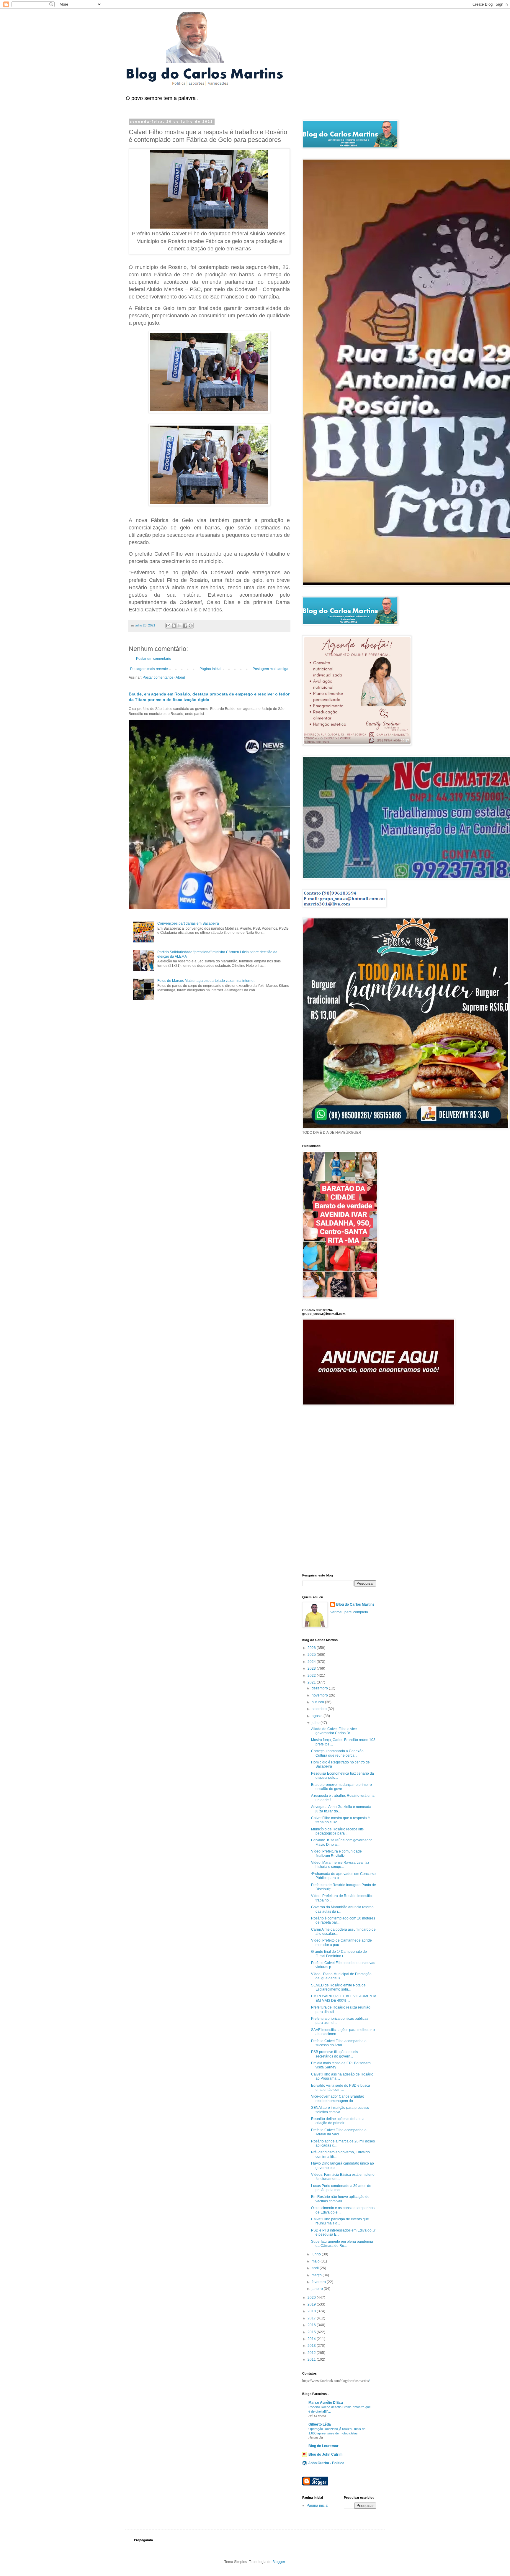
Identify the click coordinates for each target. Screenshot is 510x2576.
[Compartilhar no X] (179, 626)
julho (316, 1723)
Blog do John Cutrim (326, 2454)
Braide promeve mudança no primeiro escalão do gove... (341, 1787)
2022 (312, 1676)
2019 (312, 2304)
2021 (312, 1682)
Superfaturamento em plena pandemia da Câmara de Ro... (342, 2244)
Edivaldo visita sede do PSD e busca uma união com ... (341, 2088)
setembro (320, 1709)
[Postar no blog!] (174, 626)
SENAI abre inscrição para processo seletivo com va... (340, 2110)
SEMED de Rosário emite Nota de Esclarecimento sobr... (338, 1987)
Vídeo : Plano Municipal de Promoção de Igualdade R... (341, 1976)
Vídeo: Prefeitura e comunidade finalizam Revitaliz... (336, 1853)
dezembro (320, 1688)
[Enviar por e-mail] (168, 626)
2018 (312, 2311)
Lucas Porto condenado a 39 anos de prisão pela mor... (341, 2188)
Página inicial (210, 669)
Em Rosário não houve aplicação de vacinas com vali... (340, 2199)
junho (317, 2254)
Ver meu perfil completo (349, 1612)
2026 (312, 1648)
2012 (312, 2353)
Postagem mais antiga (270, 669)
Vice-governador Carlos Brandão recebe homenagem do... (338, 2098)
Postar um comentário (154, 659)
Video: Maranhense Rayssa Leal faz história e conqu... (340, 1865)
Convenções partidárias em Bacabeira (188, 923)
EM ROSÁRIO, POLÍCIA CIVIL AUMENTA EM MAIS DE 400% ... (344, 1998)
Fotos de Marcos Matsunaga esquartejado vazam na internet (206, 981)
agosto (318, 1716)
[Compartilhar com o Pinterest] (191, 626)
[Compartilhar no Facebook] (185, 626)
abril (316, 2268)
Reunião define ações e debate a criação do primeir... (338, 2121)
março (317, 2275)
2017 (312, 2318)
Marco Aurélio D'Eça (326, 2403)
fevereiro (319, 2282)
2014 (312, 2339)
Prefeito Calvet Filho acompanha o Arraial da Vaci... (339, 2132)
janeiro (318, 2289)
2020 (312, 2298)
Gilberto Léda (320, 2424)
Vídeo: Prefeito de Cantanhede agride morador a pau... (341, 1942)
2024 (312, 1662)
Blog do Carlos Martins (355, 1604)
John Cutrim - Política (326, 2463)
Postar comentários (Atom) (164, 677)
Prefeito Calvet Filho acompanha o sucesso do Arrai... (339, 2043)
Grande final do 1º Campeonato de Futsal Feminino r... (339, 1954)
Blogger (279, 2562)
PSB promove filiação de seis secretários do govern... (335, 2054)
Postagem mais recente (149, 669)
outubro (318, 1702)
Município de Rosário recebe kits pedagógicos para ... (337, 1831)
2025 (312, 1655)
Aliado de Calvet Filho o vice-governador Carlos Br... (335, 1731)
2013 (312, 2346)
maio (316, 2261)
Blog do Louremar (323, 2446)
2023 (312, 1668)
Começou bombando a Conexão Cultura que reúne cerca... (337, 1753)
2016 (312, 2325)
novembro (320, 1695)
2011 (312, 2360)
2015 (312, 2332)
